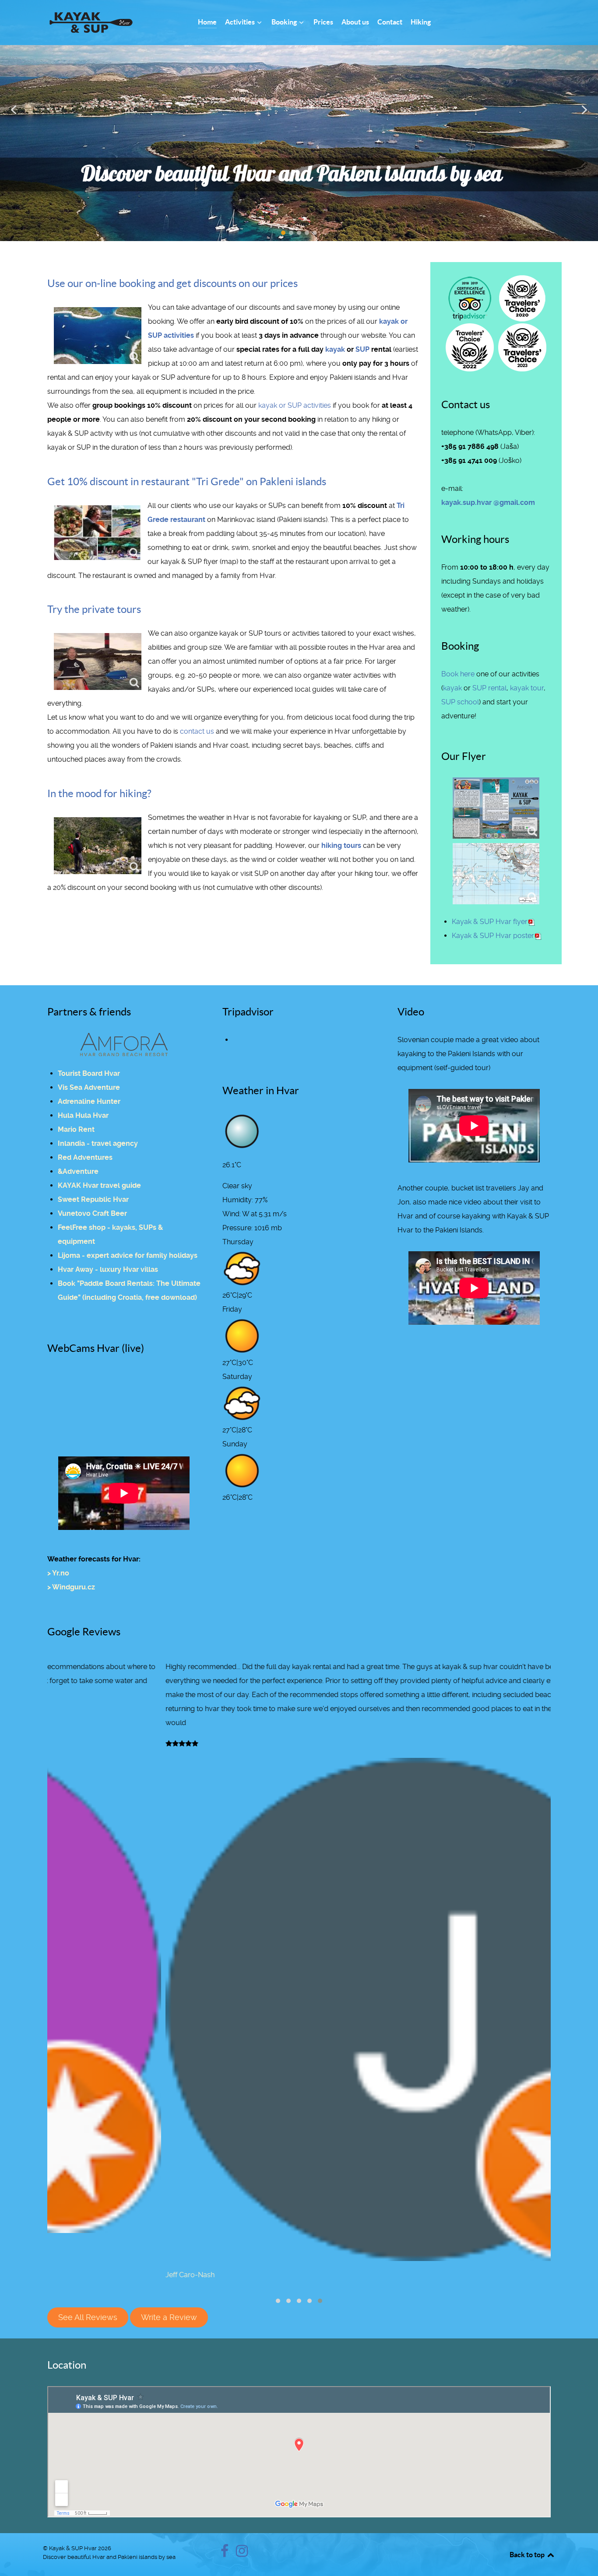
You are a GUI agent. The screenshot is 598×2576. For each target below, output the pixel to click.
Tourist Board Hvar (89, 1073)
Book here (458, 674)
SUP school (460, 702)
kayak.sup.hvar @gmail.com (488, 502)
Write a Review (169, 2317)
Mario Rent (76, 1129)
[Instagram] (242, 2553)
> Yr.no (58, 1573)
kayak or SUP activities (295, 405)
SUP (362, 349)
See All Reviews (88, 2317)
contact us (197, 731)
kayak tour (527, 688)
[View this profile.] (299, 2009)
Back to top (528, 2555)
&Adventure (78, 1171)
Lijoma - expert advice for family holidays (128, 1255)
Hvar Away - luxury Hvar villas (108, 1269)
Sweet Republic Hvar (93, 1199)
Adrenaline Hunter (89, 1101)
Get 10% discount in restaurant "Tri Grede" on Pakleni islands (187, 481)
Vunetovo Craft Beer (92, 1213)
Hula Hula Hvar (83, 1115)
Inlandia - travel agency (98, 1143)
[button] (14, 110)
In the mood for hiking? (99, 793)
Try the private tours (94, 609)
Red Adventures (85, 1157)
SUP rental (489, 688)
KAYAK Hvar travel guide (99, 1185)
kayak (335, 349)
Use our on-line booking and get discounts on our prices (172, 283)
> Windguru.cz (71, 1587)
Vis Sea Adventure (89, 1087)
